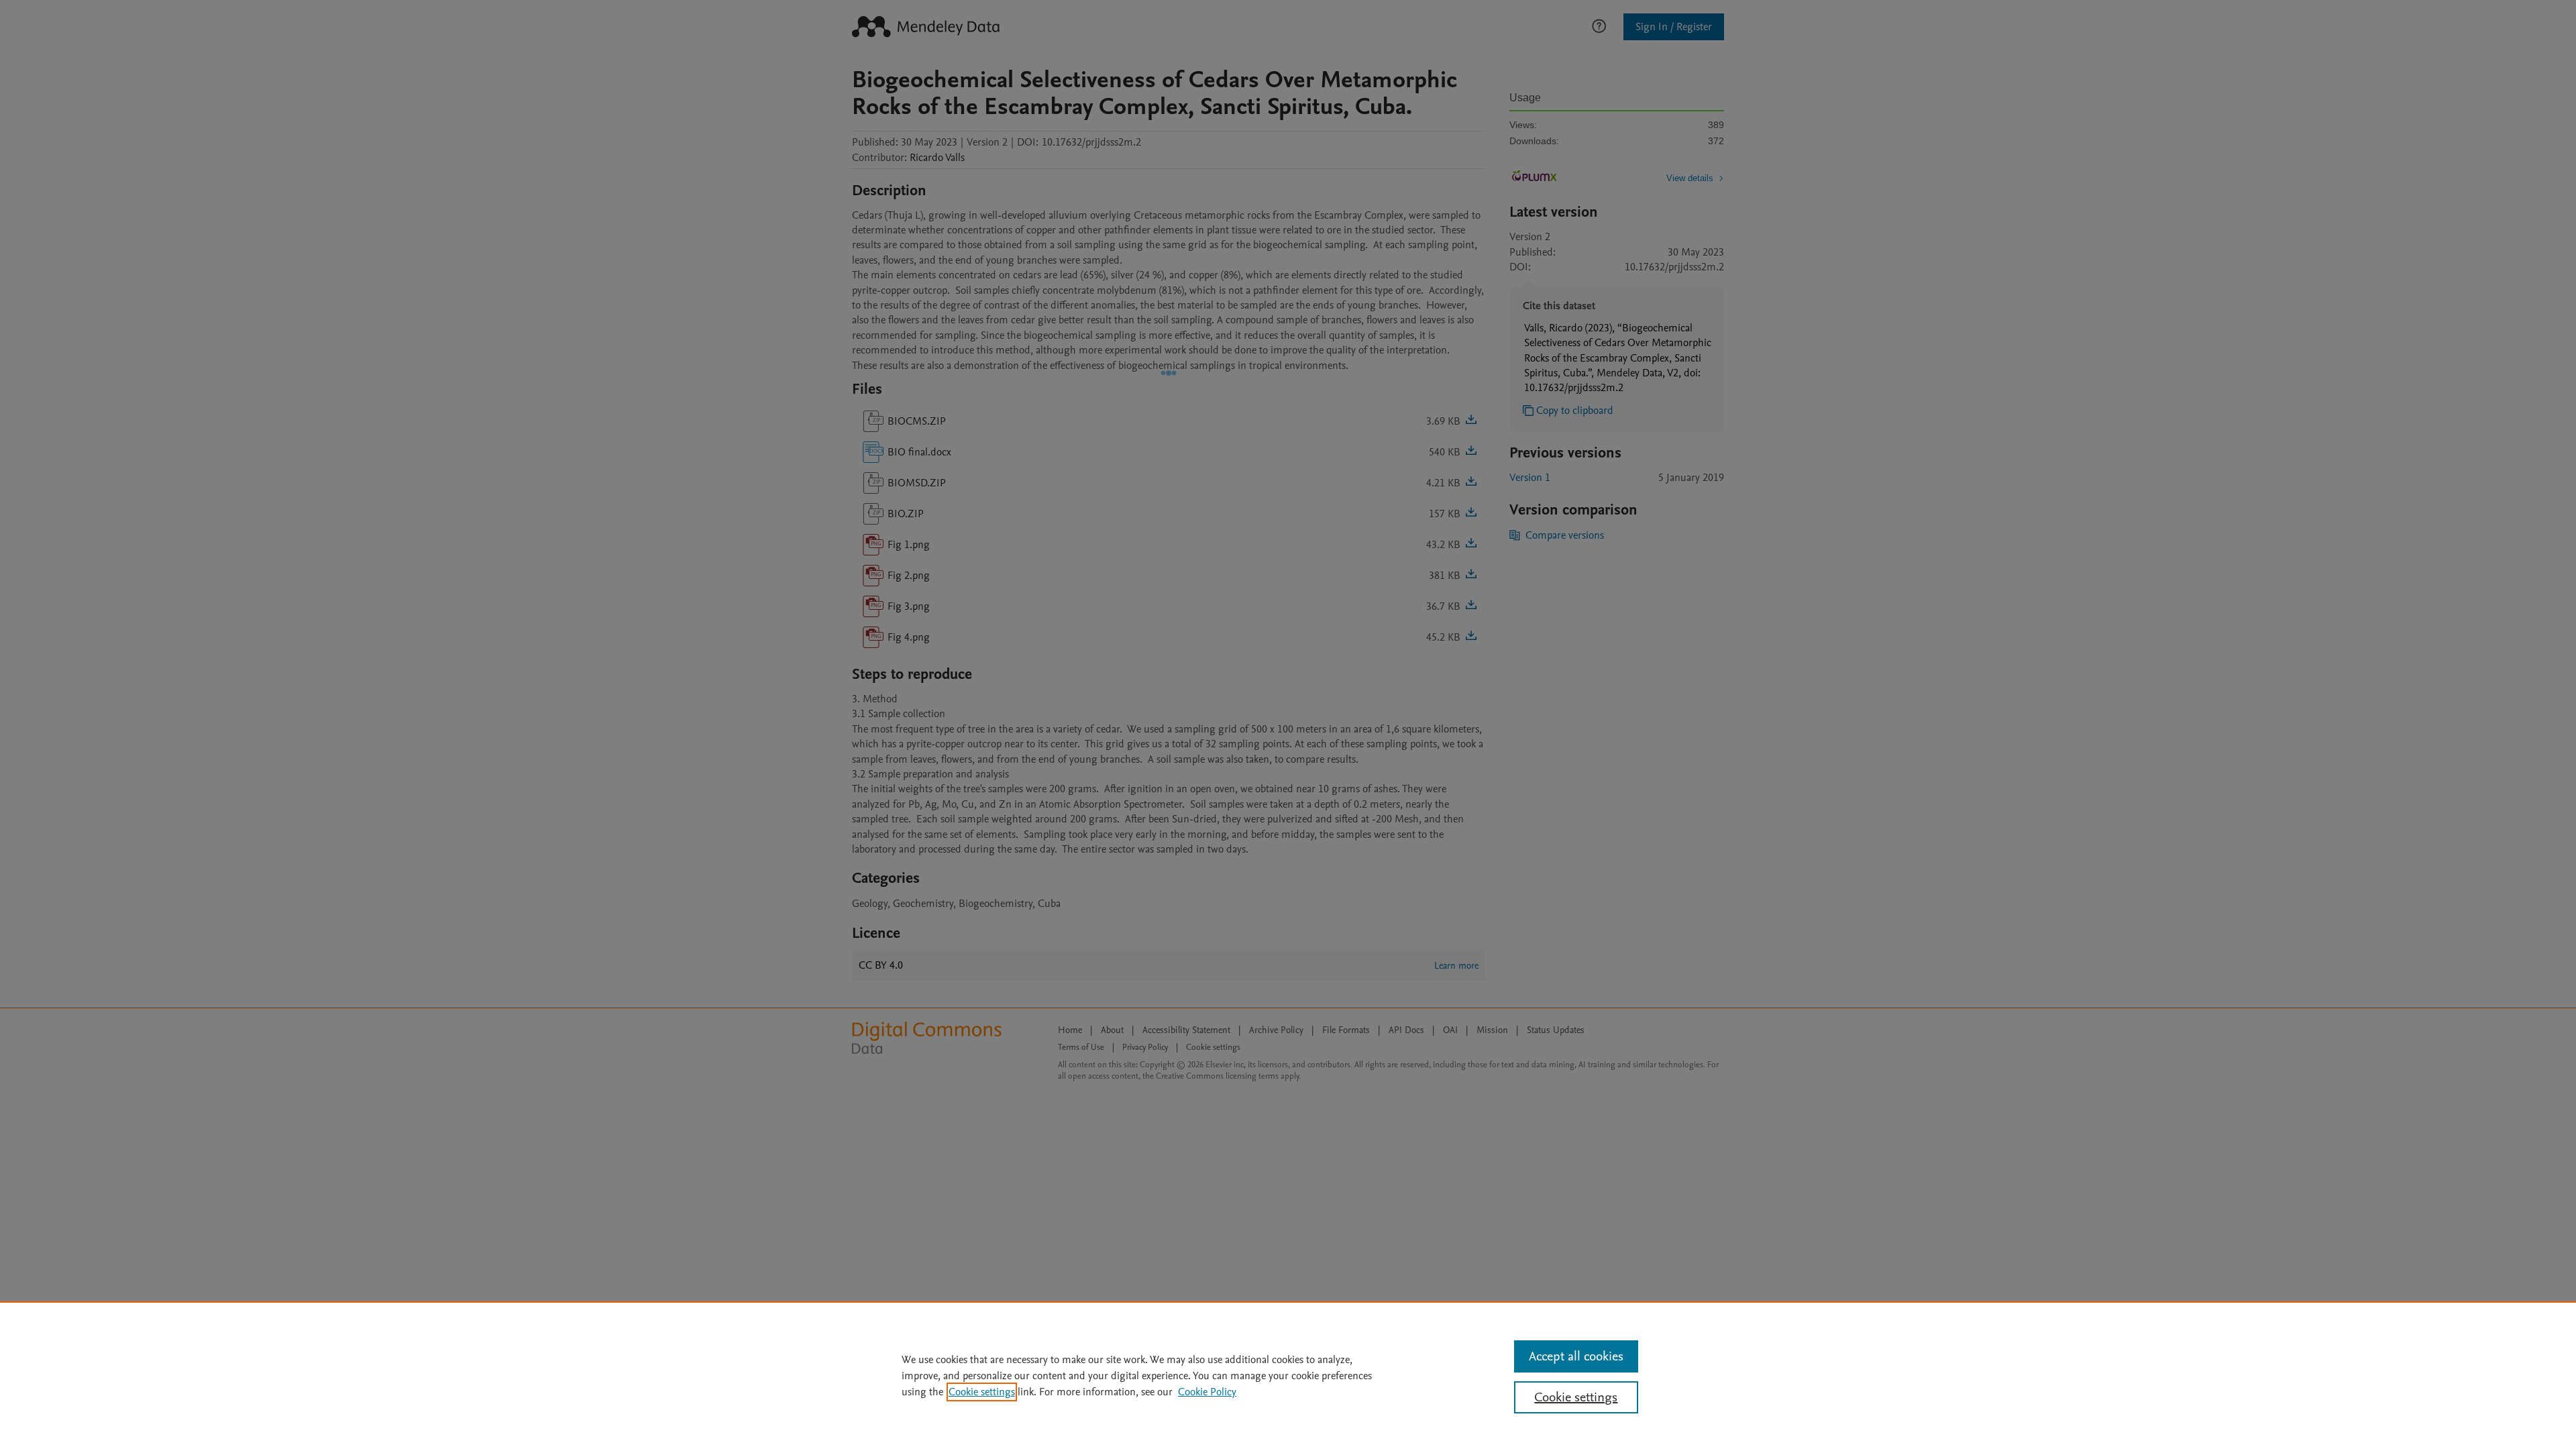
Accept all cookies (1576, 1356)
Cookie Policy (1207, 1392)
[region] (1288, 1375)
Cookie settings (982, 1392)
